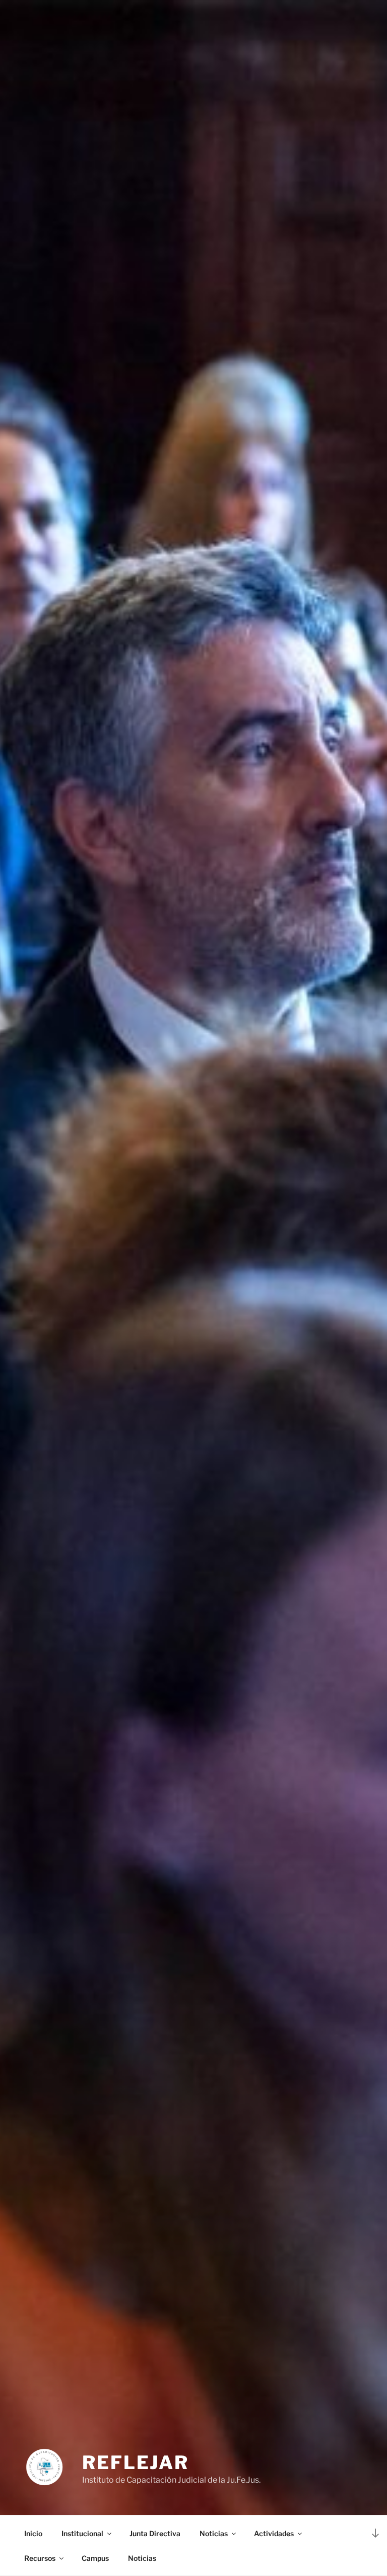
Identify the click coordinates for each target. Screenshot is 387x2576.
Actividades (274, 2533)
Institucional (82, 2533)
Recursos (40, 2558)
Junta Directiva (155, 2533)
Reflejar (136, 2462)
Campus (95, 2558)
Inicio (33, 2533)
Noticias (214, 2533)
